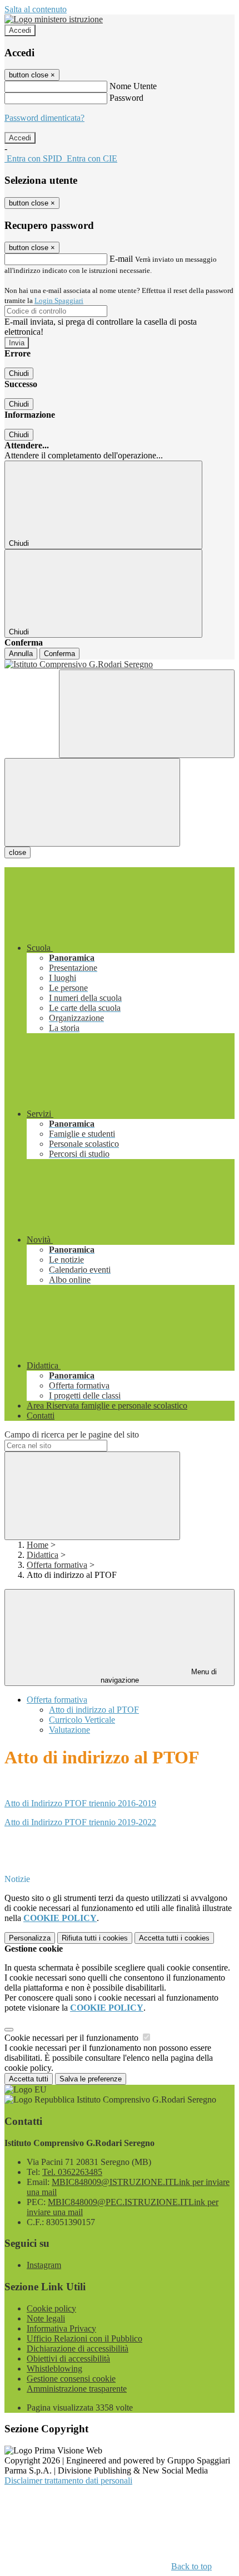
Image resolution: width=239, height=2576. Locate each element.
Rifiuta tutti (95, 1938)
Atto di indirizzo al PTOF (94, 1710)
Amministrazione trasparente (77, 2389)
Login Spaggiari (59, 300)
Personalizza (30, 1938)
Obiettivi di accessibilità (68, 2359)
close (18, 852)
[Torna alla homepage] (120, 664)
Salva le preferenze (91, 2079)
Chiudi (19, 373)
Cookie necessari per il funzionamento (73, 2038)
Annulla (21, 654)
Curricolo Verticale (82, 1720)
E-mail (121, 259)
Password (126, 98)
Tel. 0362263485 (72, 2172)
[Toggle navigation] (92, 802)
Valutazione (69, 1730)
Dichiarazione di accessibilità (78, 2348)
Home (38, 1545)
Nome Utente (133, 86)
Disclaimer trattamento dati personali (68, 2480)
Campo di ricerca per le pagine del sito (72, 1434)
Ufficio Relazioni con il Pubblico (84, 2338)
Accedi (20, 30)
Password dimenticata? (44, 118)
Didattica (43, 1555)
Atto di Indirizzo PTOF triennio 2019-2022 (80, 1822)
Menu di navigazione (159, 1676)
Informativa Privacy (61, 2328)
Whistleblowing (54, 2369)
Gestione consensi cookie (71, 2379)
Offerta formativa (57, 1565)
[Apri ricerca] (147, 714)
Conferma (59, 654)
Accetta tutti (174, 1938)
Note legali (46, 2318)
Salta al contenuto (36, 9)
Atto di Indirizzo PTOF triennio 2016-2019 (80, 1803)
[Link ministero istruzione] (54, 19)
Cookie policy (51, 2308)
